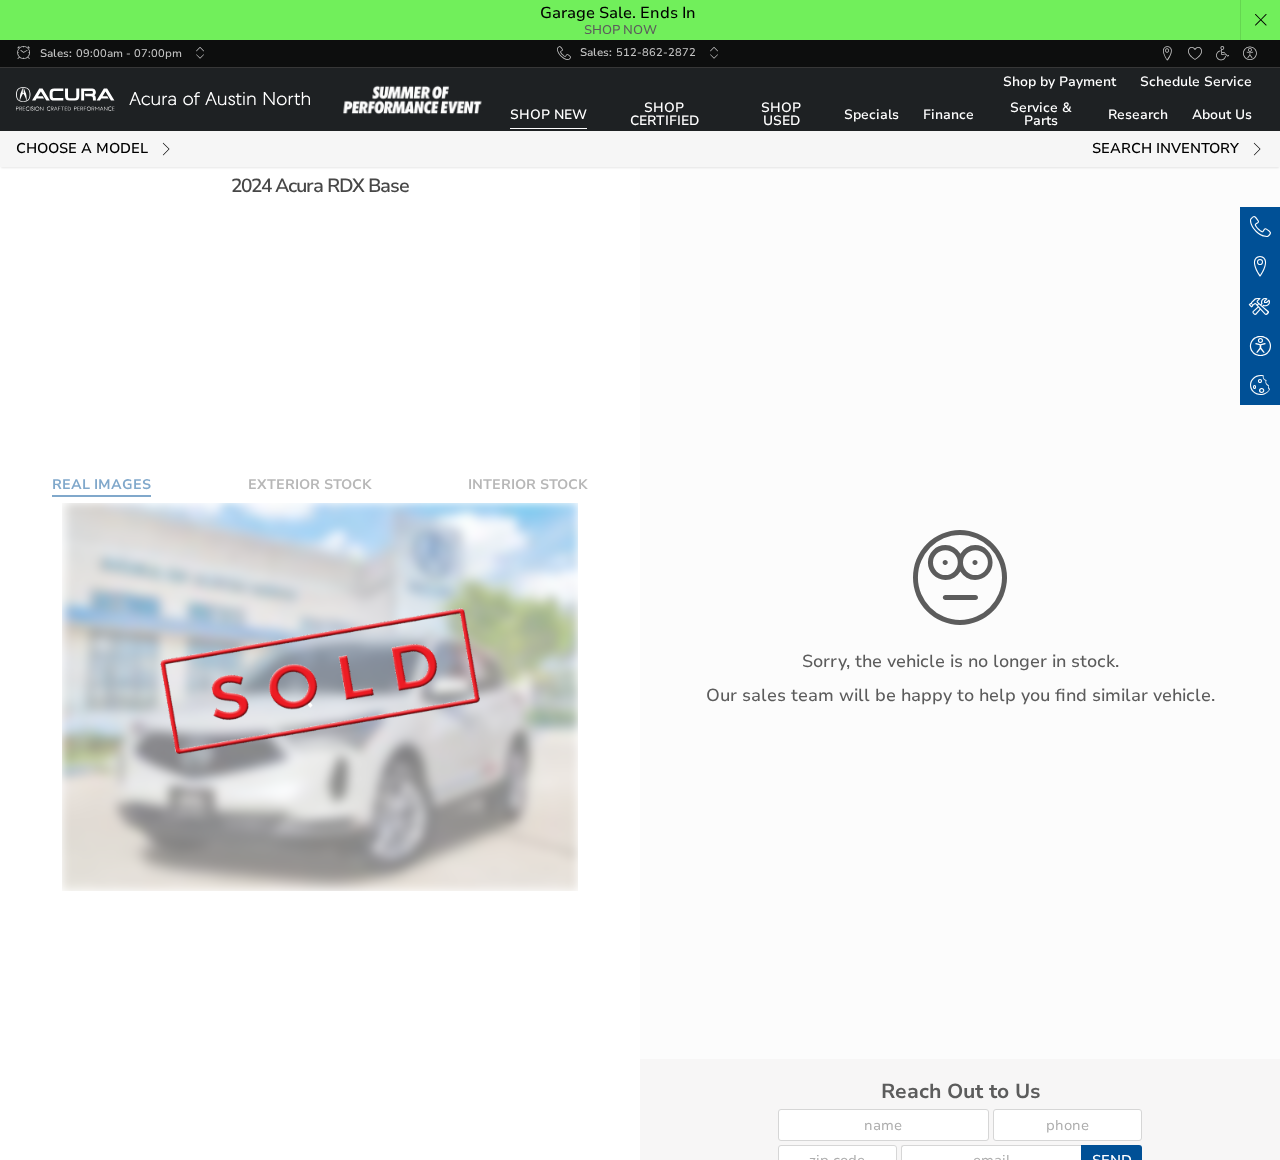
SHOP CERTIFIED (664, 114)
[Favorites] (1195, 54)
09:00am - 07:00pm (129, 53)
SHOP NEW (548, 114)
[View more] (200, 53)
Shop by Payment (1059, 81)
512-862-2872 (656, 52)
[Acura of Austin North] (163, 99)
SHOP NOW (620, 29)
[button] (1261, 20)
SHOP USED (781, 114)
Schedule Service (1196, 81)
